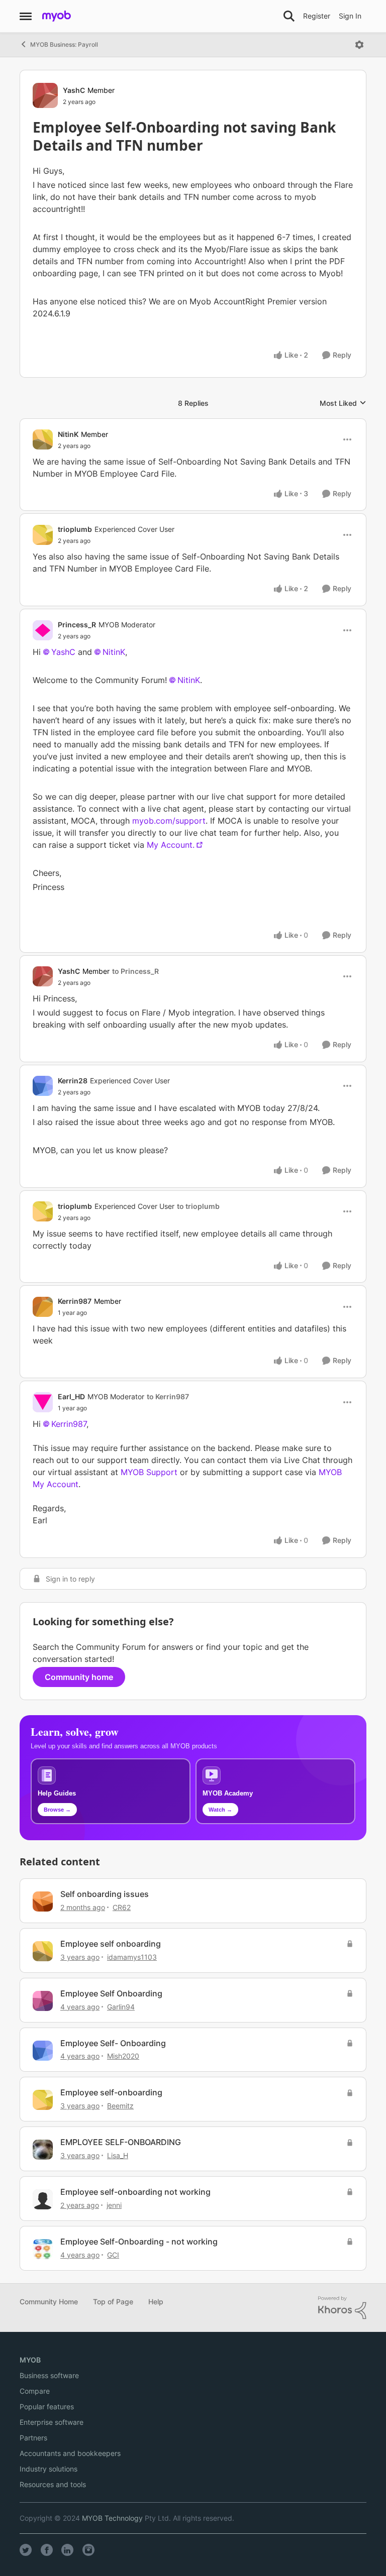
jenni (114, 2205)
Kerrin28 (73, 1081)
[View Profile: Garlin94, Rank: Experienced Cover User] (43, 2001)
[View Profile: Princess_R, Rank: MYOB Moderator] (43, 630)
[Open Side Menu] (26, 16)
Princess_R (77, 625)
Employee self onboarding (111, 1944)
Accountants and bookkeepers (70, 2453)
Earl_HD (71, 1396)
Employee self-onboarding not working (135, 2192)
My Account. (171, 845)
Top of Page (113, 2302)
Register (317, 16)
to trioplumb (198, 1206)
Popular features (47, 2406)
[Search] (289, 16)
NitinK (68, 434)
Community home (79, 1677)
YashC (74, 90)
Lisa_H (118, 2155)
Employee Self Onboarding (111, 1993)
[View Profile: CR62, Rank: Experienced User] (43, 1901)
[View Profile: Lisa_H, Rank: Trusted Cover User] (43, 2150)
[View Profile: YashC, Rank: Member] (45, 95)
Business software (49, 2375)
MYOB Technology (112, 2518)
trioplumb (75, 529)
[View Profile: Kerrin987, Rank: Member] (43, 1307)
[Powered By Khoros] (342, 2308)
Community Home (49, 2302)
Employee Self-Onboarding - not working (139, 2242)
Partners (33, 2438)
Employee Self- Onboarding (113, 2043)
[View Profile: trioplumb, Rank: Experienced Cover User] (43, 535)
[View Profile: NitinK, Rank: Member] (43, 439)
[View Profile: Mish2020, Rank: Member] (43, 2051)
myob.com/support (169, 821)
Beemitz (120, 2106)
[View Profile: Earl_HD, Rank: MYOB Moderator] (43, 1402)
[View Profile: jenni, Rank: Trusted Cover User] (43, 2199)
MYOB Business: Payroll (64, 44)
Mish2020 (123, 2056)
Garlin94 (121, 2007)
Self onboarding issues (105, 1894)
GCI (113, 2255)
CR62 (122, 1907)
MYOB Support (149, 1472)
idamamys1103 (132, 1957)
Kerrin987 (75, 1301)
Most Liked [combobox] (343, 404)
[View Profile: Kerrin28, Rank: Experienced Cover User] (43, 1086)
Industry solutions (49, 2469)
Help (156, 2302)
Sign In (350, 16)
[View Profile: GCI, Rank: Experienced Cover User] (43, 2249)
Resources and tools (53, 2484)
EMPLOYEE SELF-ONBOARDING (121, 2142)
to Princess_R (135, 971)
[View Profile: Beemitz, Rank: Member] (43, 2100)
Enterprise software (52, 2422)
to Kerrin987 (168, 1396)
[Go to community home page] (57, 16)
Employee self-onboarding (111, 2092)
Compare (35, 2391)
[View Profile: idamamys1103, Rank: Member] (43, 1951)
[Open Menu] (359, 45)
